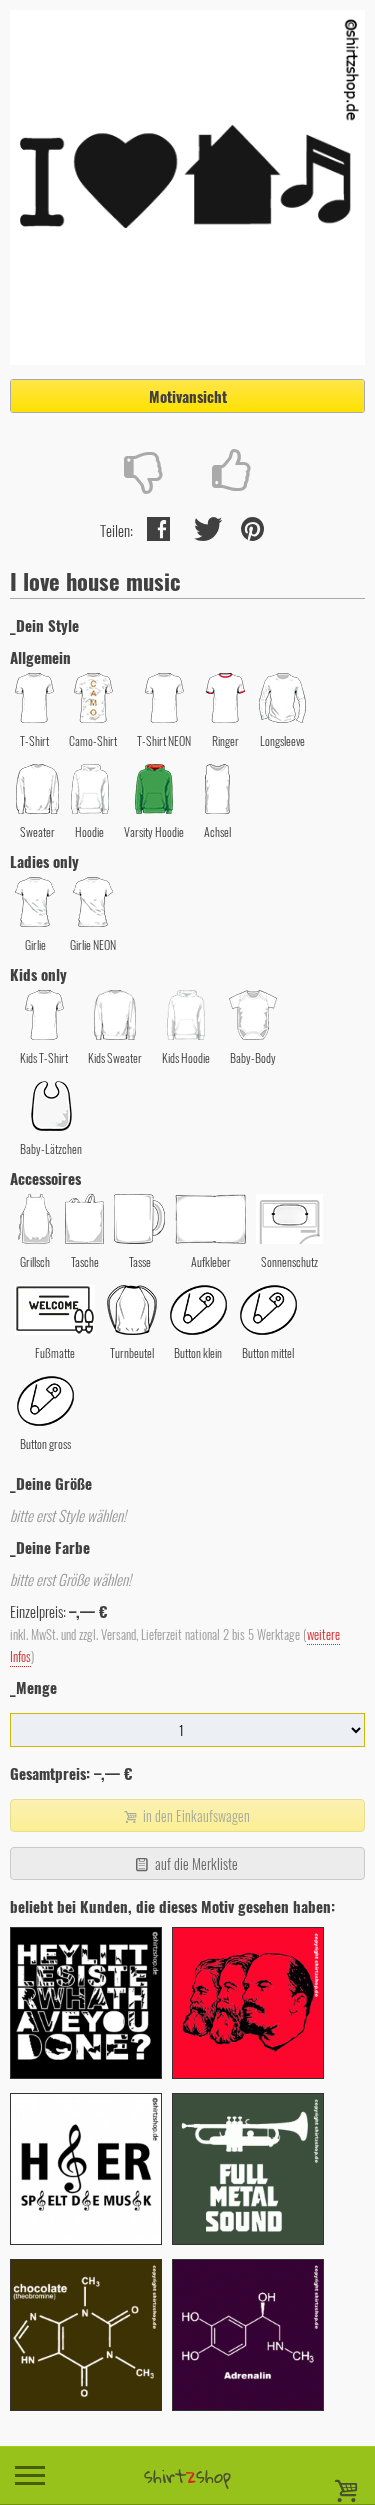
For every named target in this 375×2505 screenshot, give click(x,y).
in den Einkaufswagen (195, 1815)
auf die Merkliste (195, 1863)
